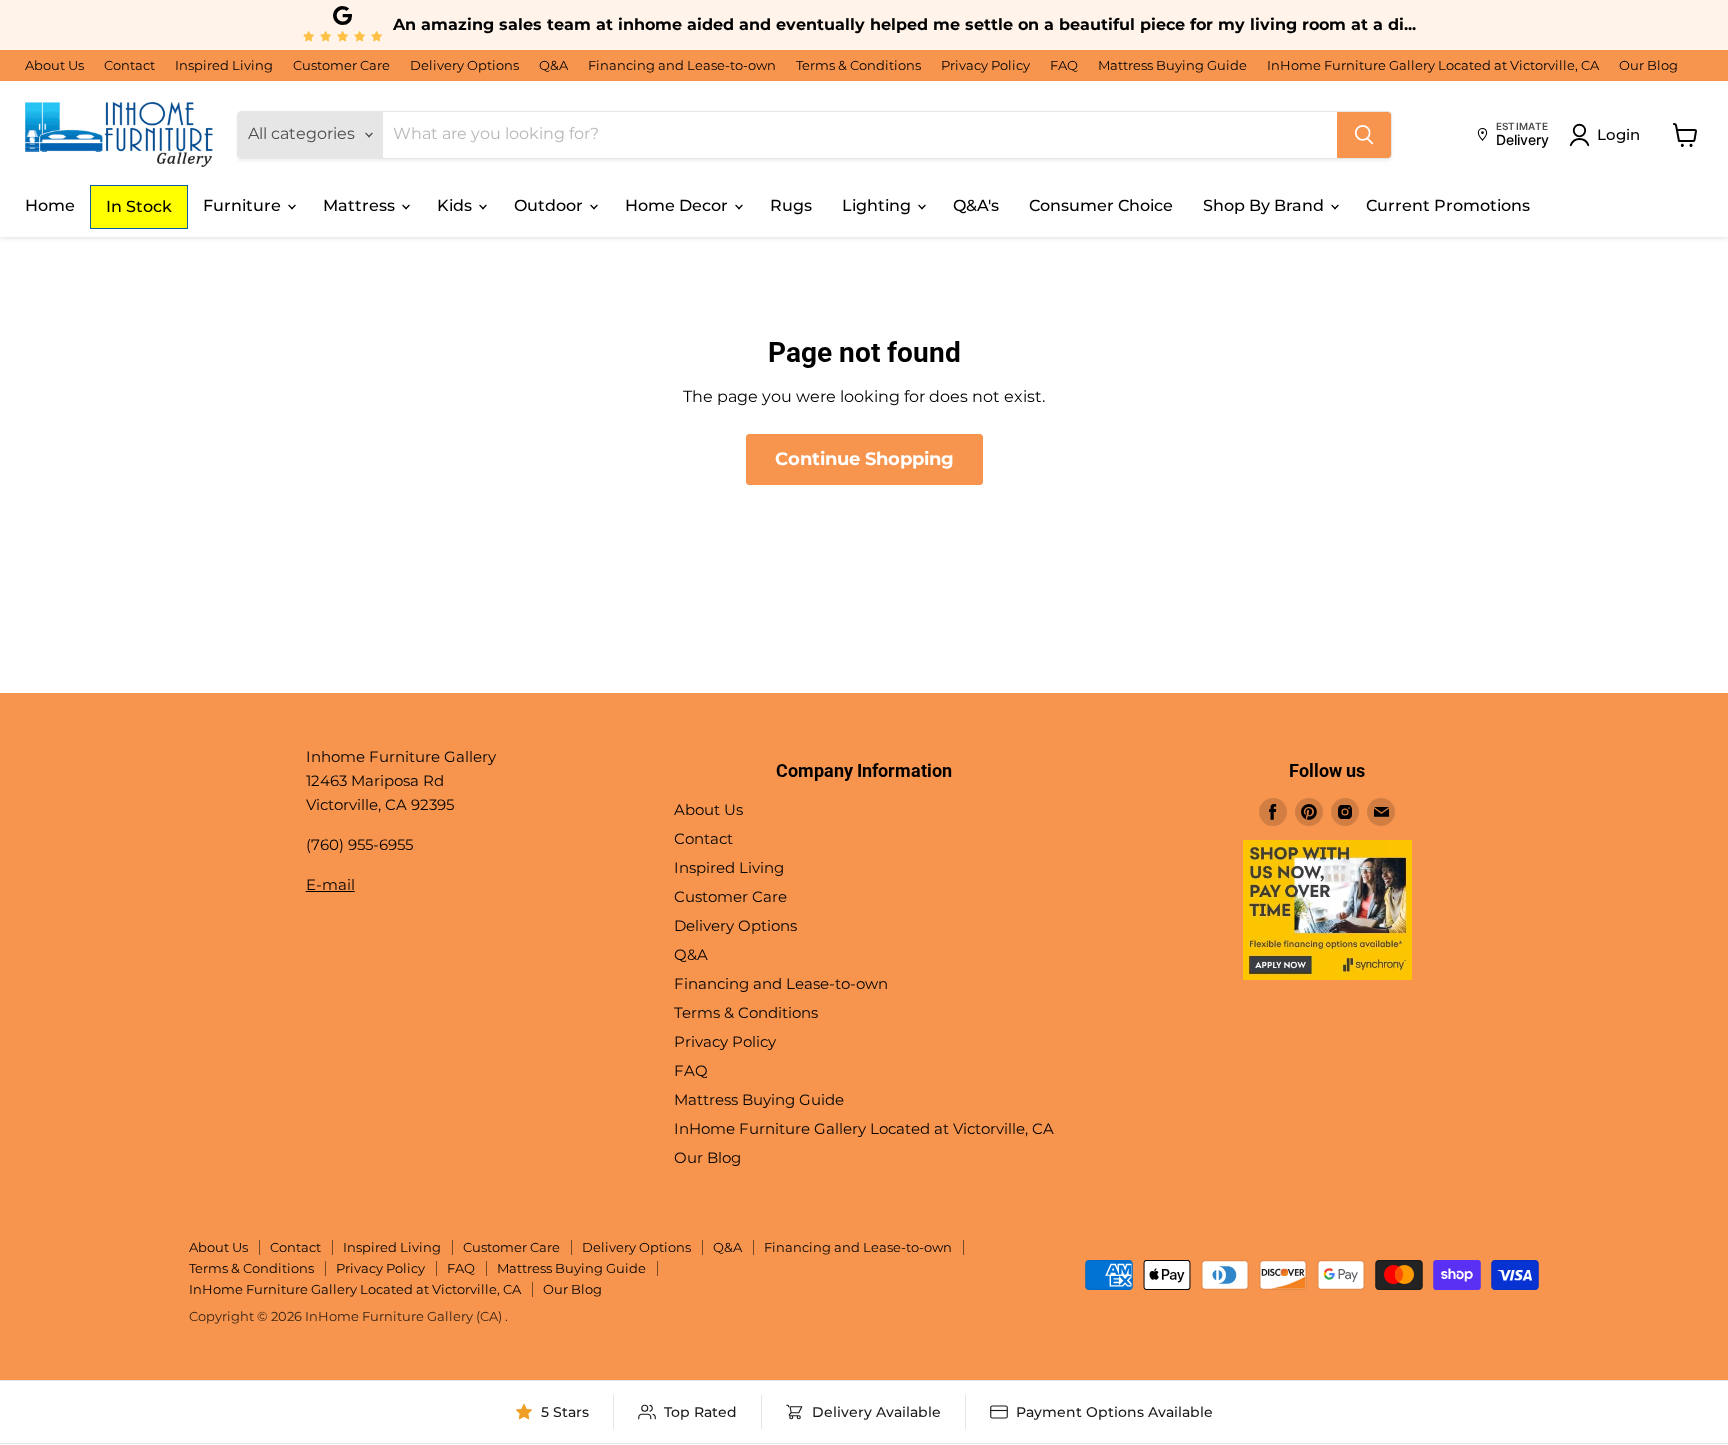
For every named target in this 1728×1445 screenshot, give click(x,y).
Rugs (791, 205)
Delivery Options (464, 65)
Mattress (361, 205)
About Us (54, 65)
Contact (129, 65)
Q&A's (976, 205)
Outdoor (550, 205)
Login (1618, 134)
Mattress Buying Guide (1172, 65)
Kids (456, 205)
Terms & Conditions (858, 65)
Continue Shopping (864, 459)
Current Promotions (1448, 205)
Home (50, 205)
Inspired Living (224, 65)
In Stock (139, 206)
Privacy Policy (985, 65)
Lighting (878, 205)
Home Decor (678, 205)
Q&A (553, 65)
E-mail (330, 884)
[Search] (1364, 135)
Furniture (244, 205)
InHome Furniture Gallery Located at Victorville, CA (1433, 65)
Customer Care (341, 65)
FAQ (1064, 65)
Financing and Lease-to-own (682, 65)
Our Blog (1648, 65)
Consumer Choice (1101, 205)
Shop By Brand (1265, 205)
